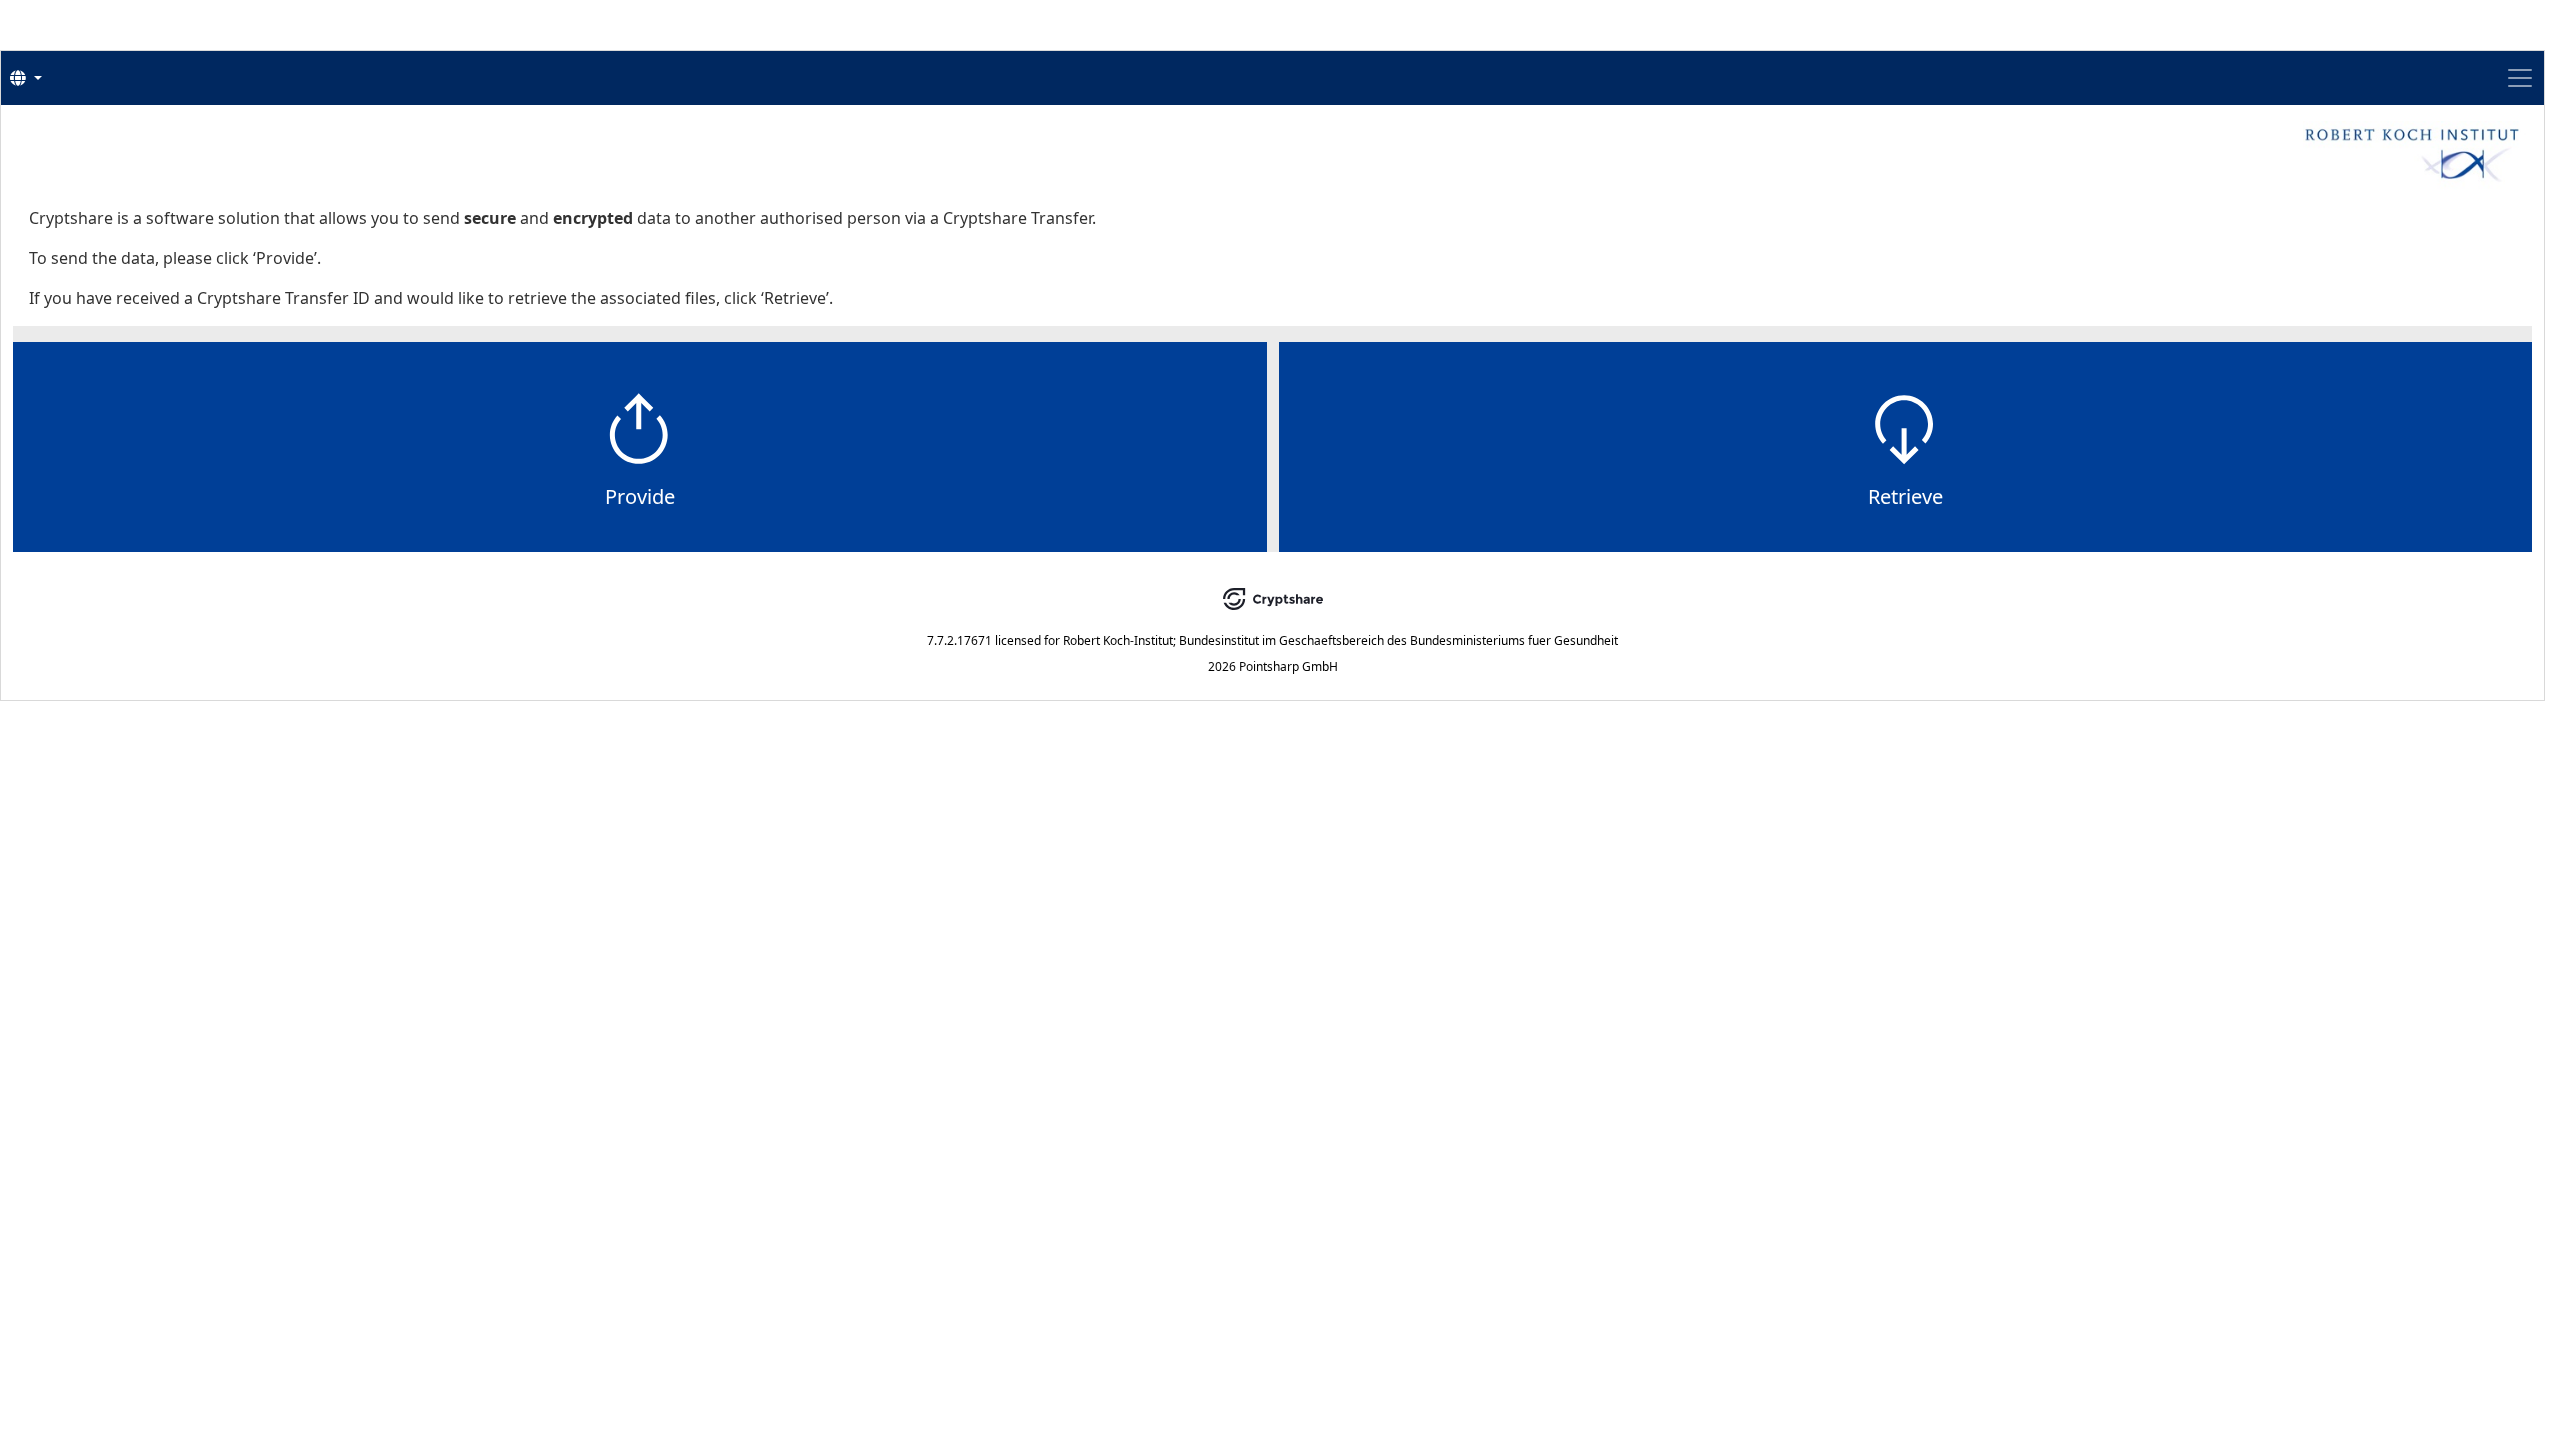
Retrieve (1905, 496)
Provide (640, 496)
